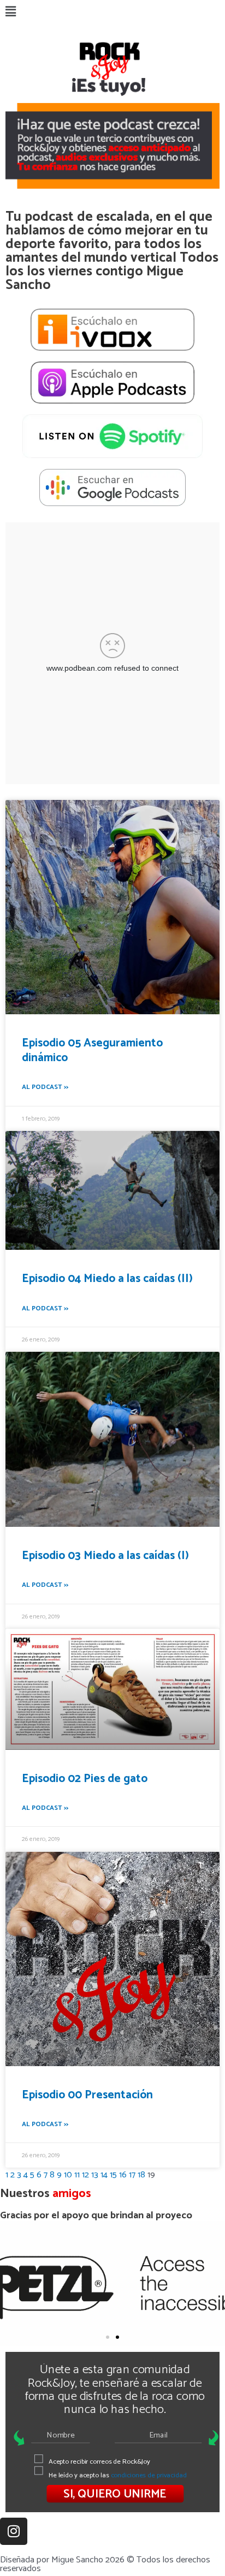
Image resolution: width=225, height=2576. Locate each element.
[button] (112, 13)
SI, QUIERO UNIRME (115, 2494)
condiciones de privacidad (149, 2475)
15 (113, 2175)
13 (95, 2175)
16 (123, 2175)
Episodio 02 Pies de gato (85, 1779)
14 (104, 2175)
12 (85, 2175)
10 (68, 2175)
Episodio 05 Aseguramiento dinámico (92, 1051)
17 (132, 2175)
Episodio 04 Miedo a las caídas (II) (107, 1279)
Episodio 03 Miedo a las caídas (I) (105, 1556)
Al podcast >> (45, 1087)
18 (141, 2175)
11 (77, 2175)
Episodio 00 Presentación (87, 2095)
